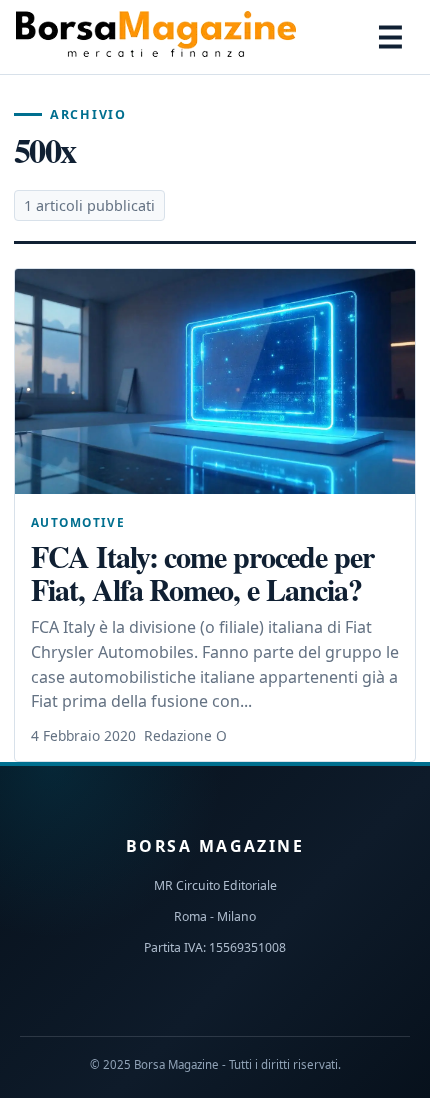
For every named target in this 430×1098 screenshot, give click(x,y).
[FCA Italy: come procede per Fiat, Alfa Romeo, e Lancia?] (215, 381)
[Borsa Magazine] (156, 37)
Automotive (78, 522)
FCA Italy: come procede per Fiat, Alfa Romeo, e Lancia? (202, 572)
